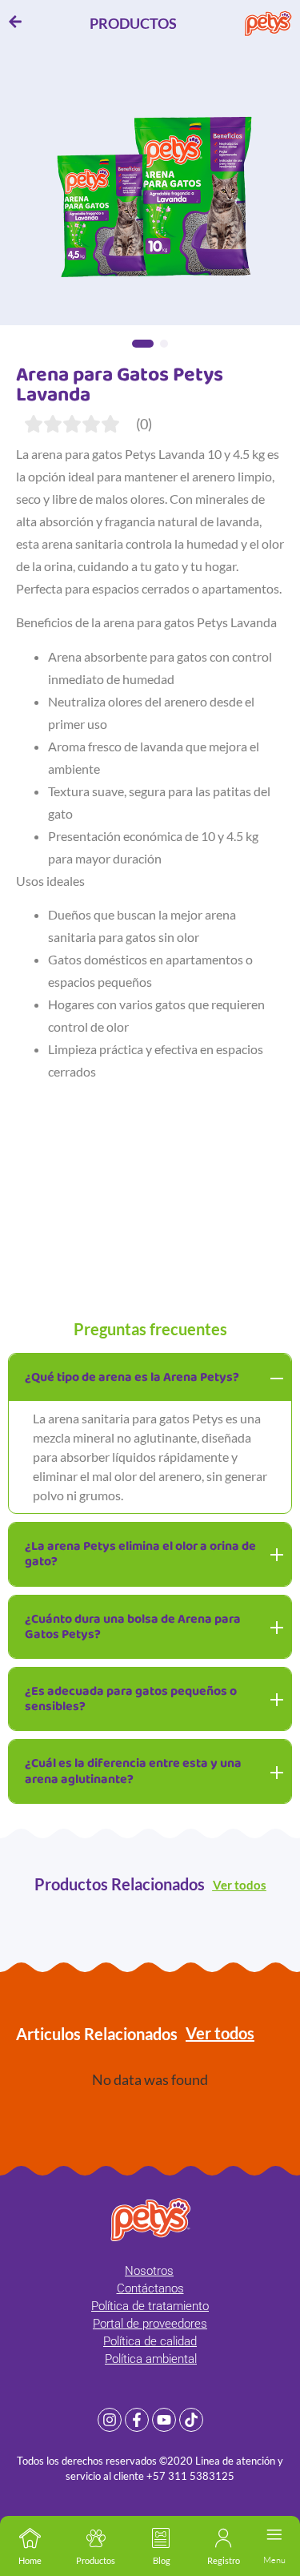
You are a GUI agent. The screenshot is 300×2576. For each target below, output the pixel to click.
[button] (143, 344)
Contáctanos (150, 2288)
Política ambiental (151, 2359)
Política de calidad (150, 2341)
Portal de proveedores (150, 2324)
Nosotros (149, 2271)
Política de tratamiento (150, 2306)
